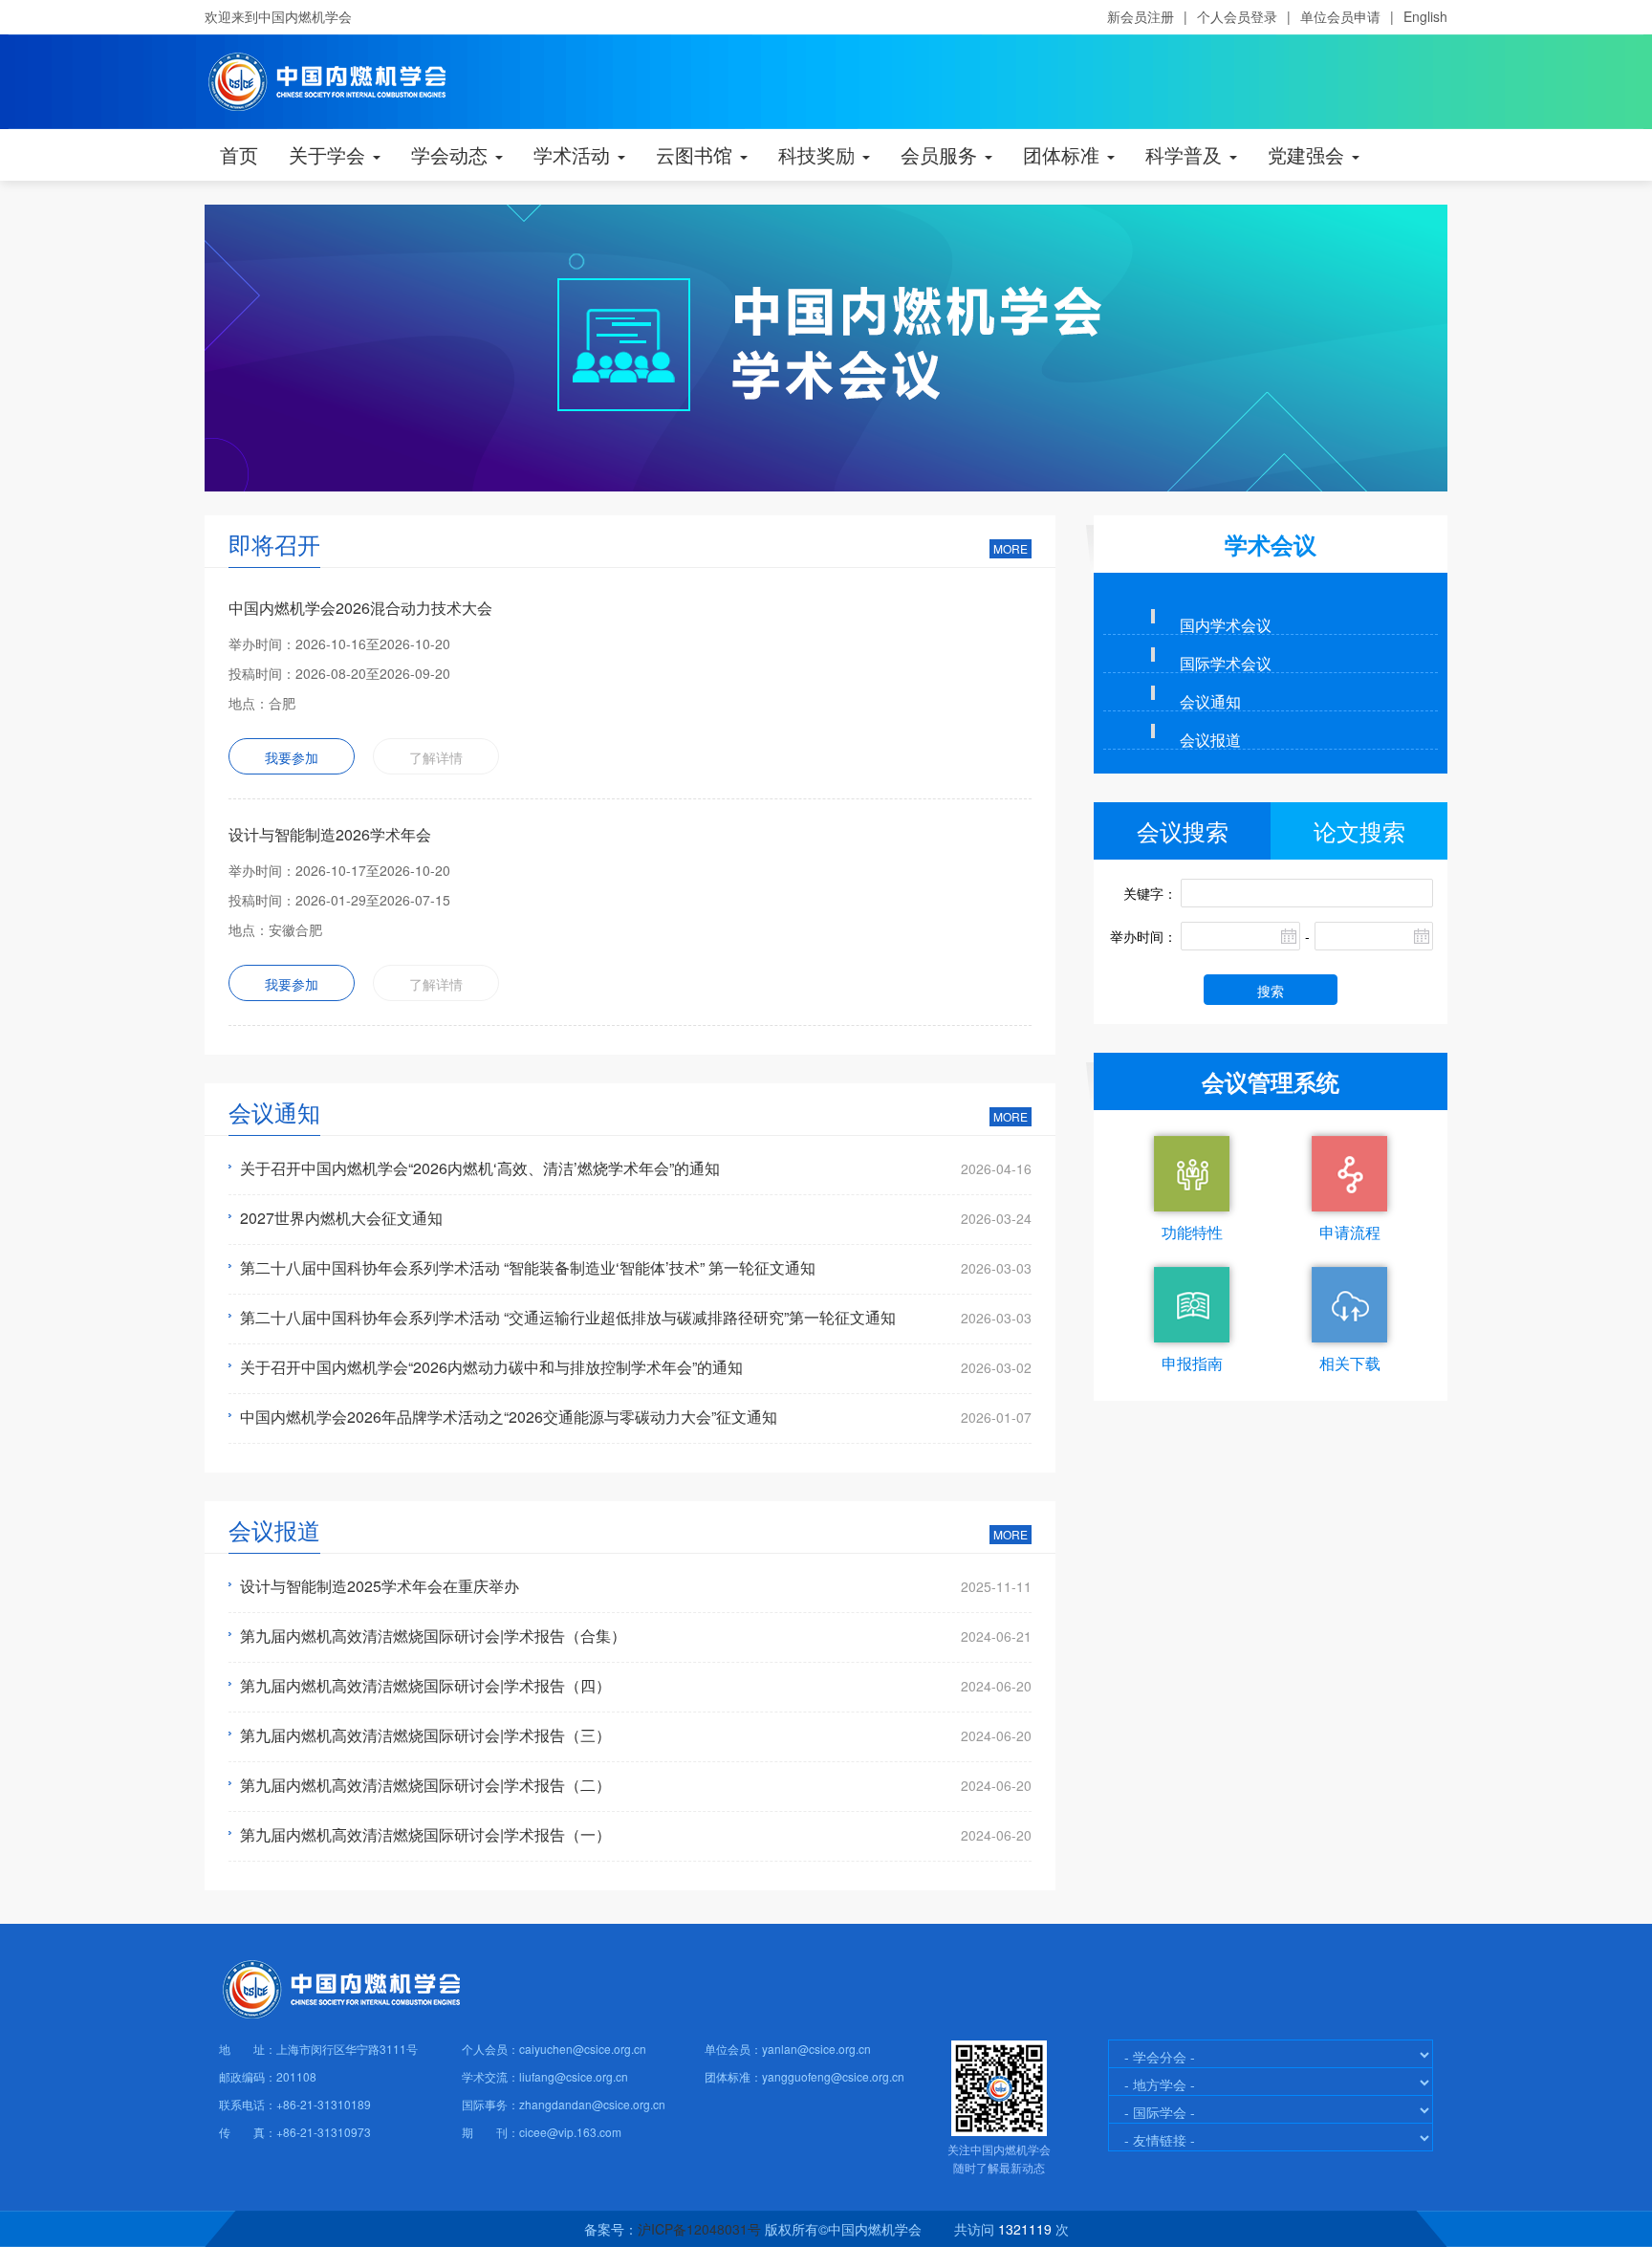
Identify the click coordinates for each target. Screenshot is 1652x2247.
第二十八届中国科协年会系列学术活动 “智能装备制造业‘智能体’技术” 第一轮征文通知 (528, 1268)
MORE (1011, 548)
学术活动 (575, 154)
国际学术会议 (1226, 663)
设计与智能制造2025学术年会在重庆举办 (380, 1586)
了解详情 (436, 757)
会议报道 (1210, 739)
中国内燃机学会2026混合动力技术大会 (360, 608)
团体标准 (1064, 154)
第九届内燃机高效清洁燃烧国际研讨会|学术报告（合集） (433, 1636)
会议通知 (1210, 701)
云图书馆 (697, 154)
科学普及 (1186, 154)
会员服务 (942, 154)
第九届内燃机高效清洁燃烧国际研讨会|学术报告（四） (425, 1686)
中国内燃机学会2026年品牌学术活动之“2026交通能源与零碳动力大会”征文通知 (509, 1417)
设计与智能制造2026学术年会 (330, 834)
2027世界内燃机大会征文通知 (341, 1218)
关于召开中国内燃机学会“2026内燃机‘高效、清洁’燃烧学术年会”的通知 (480, 1168)
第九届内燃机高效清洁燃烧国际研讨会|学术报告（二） (425, 1785)
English (1425, 16)
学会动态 (452, 154)
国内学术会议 (1226, 624)
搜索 (1271, 991)
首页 (239, 154)
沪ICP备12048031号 (699, 2229)
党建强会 (1309, 154)
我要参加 (292, 757)
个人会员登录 (1237, 16)
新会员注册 (1141, 16)
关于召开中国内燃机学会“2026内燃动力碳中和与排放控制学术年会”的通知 (491, 1367)
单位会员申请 (1340, 16)
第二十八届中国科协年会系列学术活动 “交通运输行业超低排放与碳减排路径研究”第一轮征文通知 (568, 1318)
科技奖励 (819, 154)
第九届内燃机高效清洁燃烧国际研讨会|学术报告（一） (425, 1835)
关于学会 (330, 154)
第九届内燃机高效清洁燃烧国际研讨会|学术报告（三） (425, 1735)
